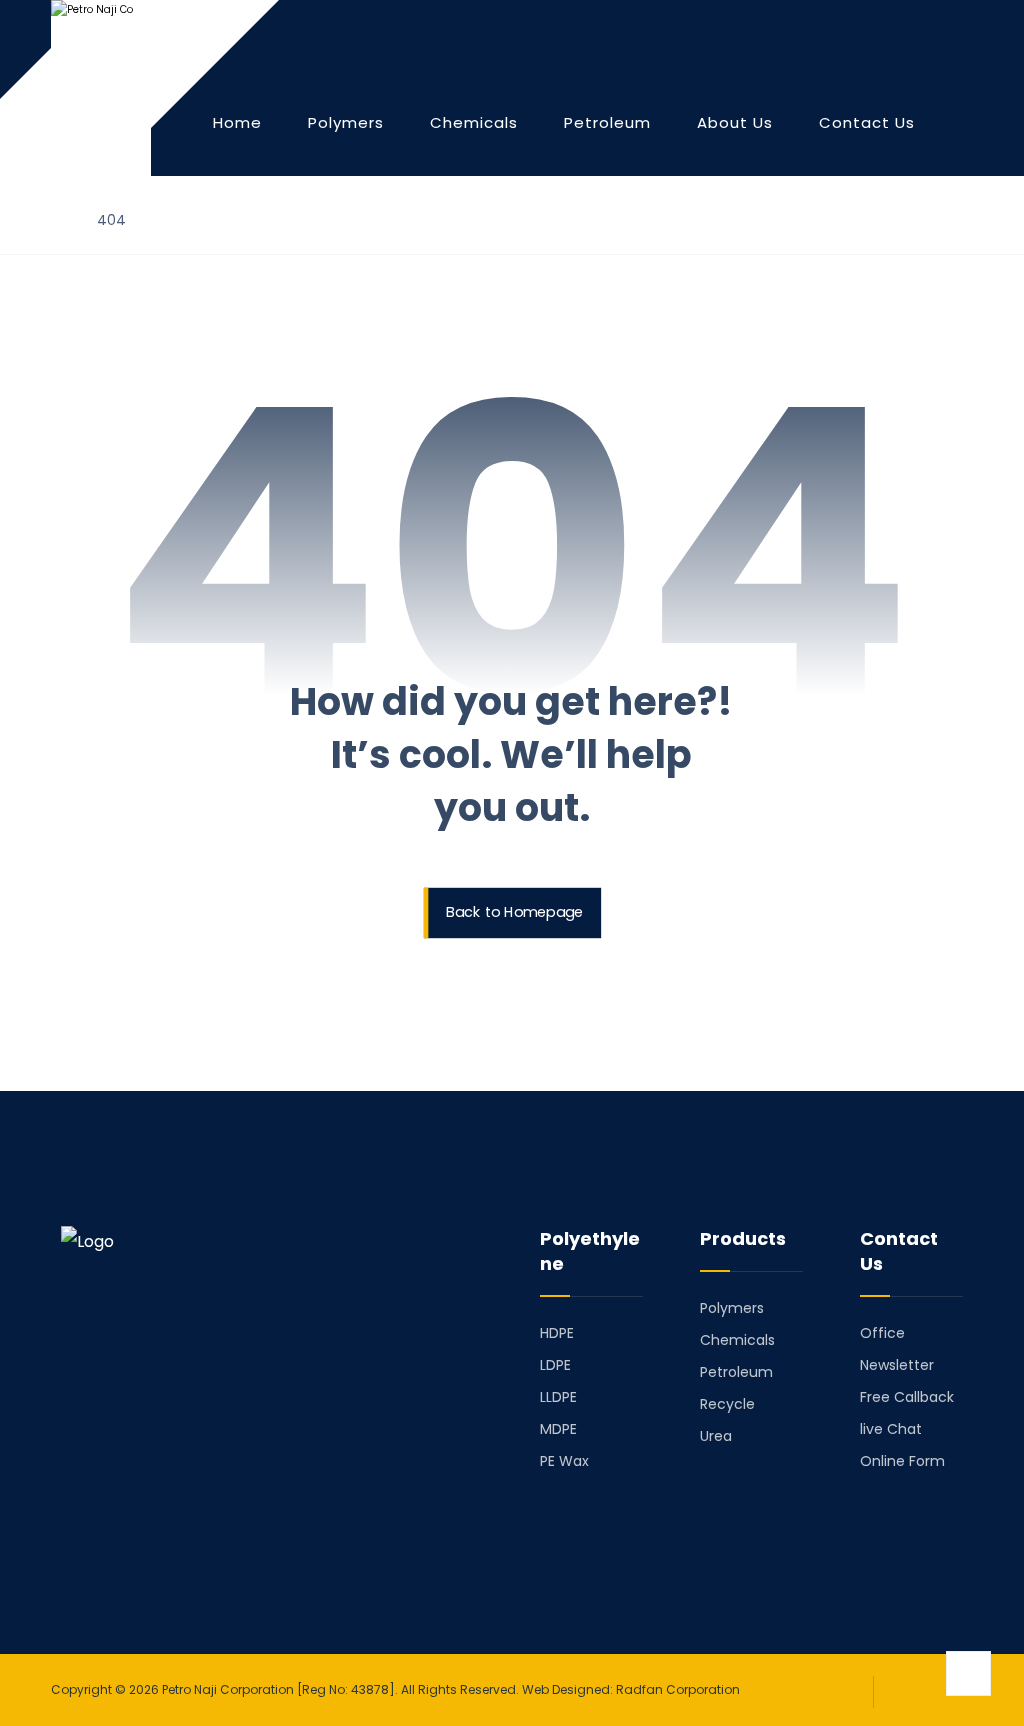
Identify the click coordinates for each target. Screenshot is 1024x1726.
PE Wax (564, 1461)
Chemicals (737, 1340)
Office (882, 1333)
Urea (716, 1436)
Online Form (902, 1461)
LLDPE (558, 1397)
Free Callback (907, 1397)
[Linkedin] (103, 1558)
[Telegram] (131, 1558)
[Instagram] (159, 1558)
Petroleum (736, 1372)
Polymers (732, 1308)
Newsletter (897, 1365)
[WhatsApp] (187, 1558)
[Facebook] (75, 1558)
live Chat (891, 1429)
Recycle (727, 1404)
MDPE (558, 1429)
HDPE (557, 1333)
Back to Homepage (514, 912)
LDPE (555, 1365)
